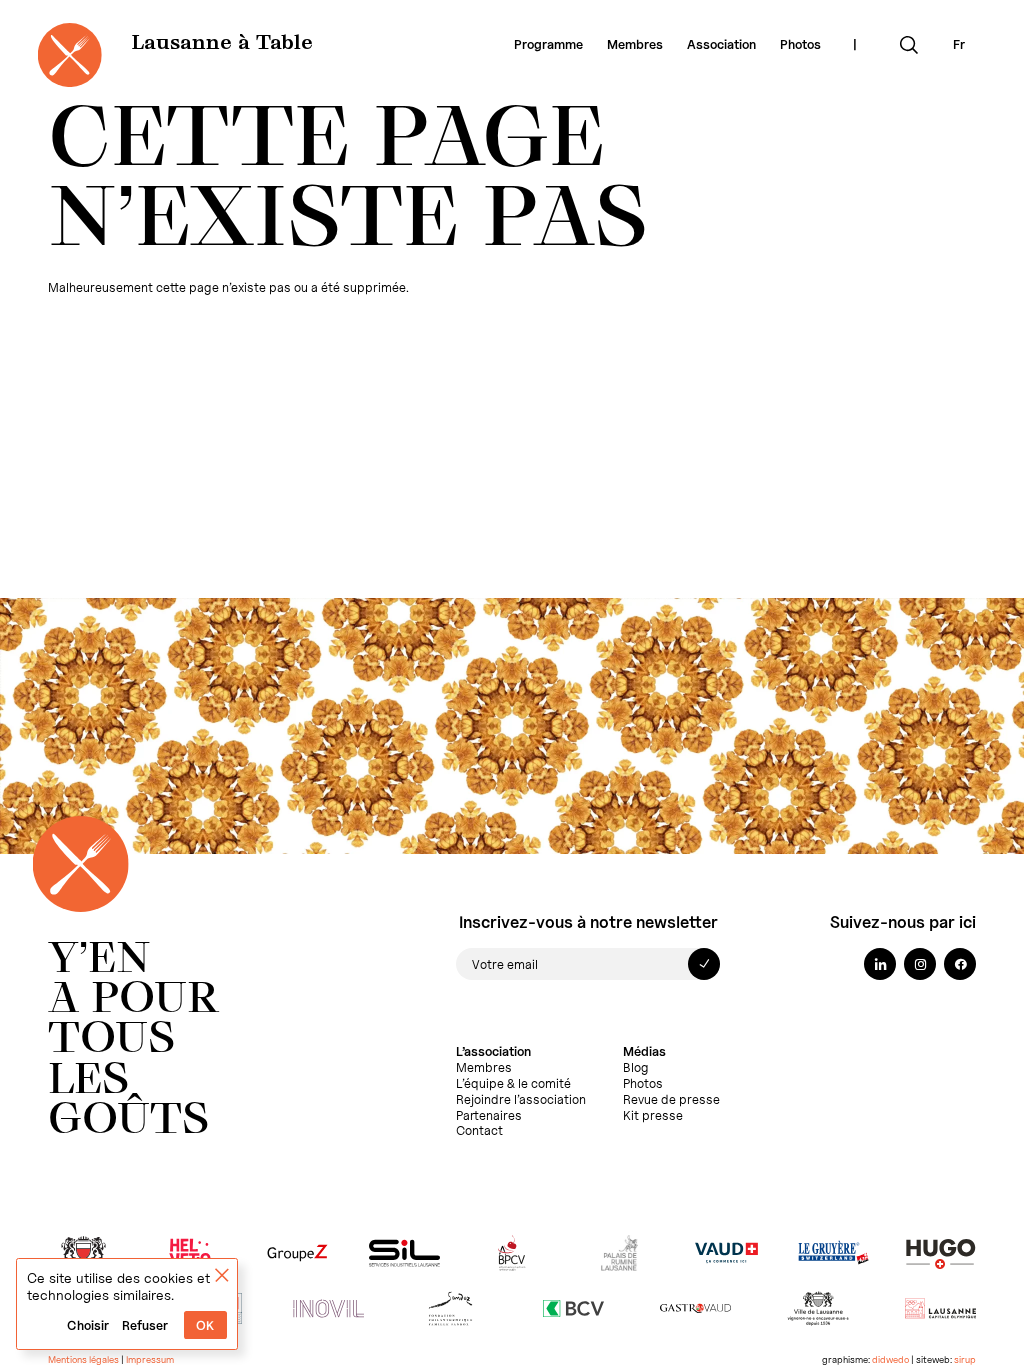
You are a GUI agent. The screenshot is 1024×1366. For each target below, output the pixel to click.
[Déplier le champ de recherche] (909, 45)
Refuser (145, 1325)
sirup (965, 1359)
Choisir (88, 1325)
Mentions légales (83, 1359)
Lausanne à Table (222, 44)
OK (205, 1325)
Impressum (150, 1359)
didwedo (890, 1359)
